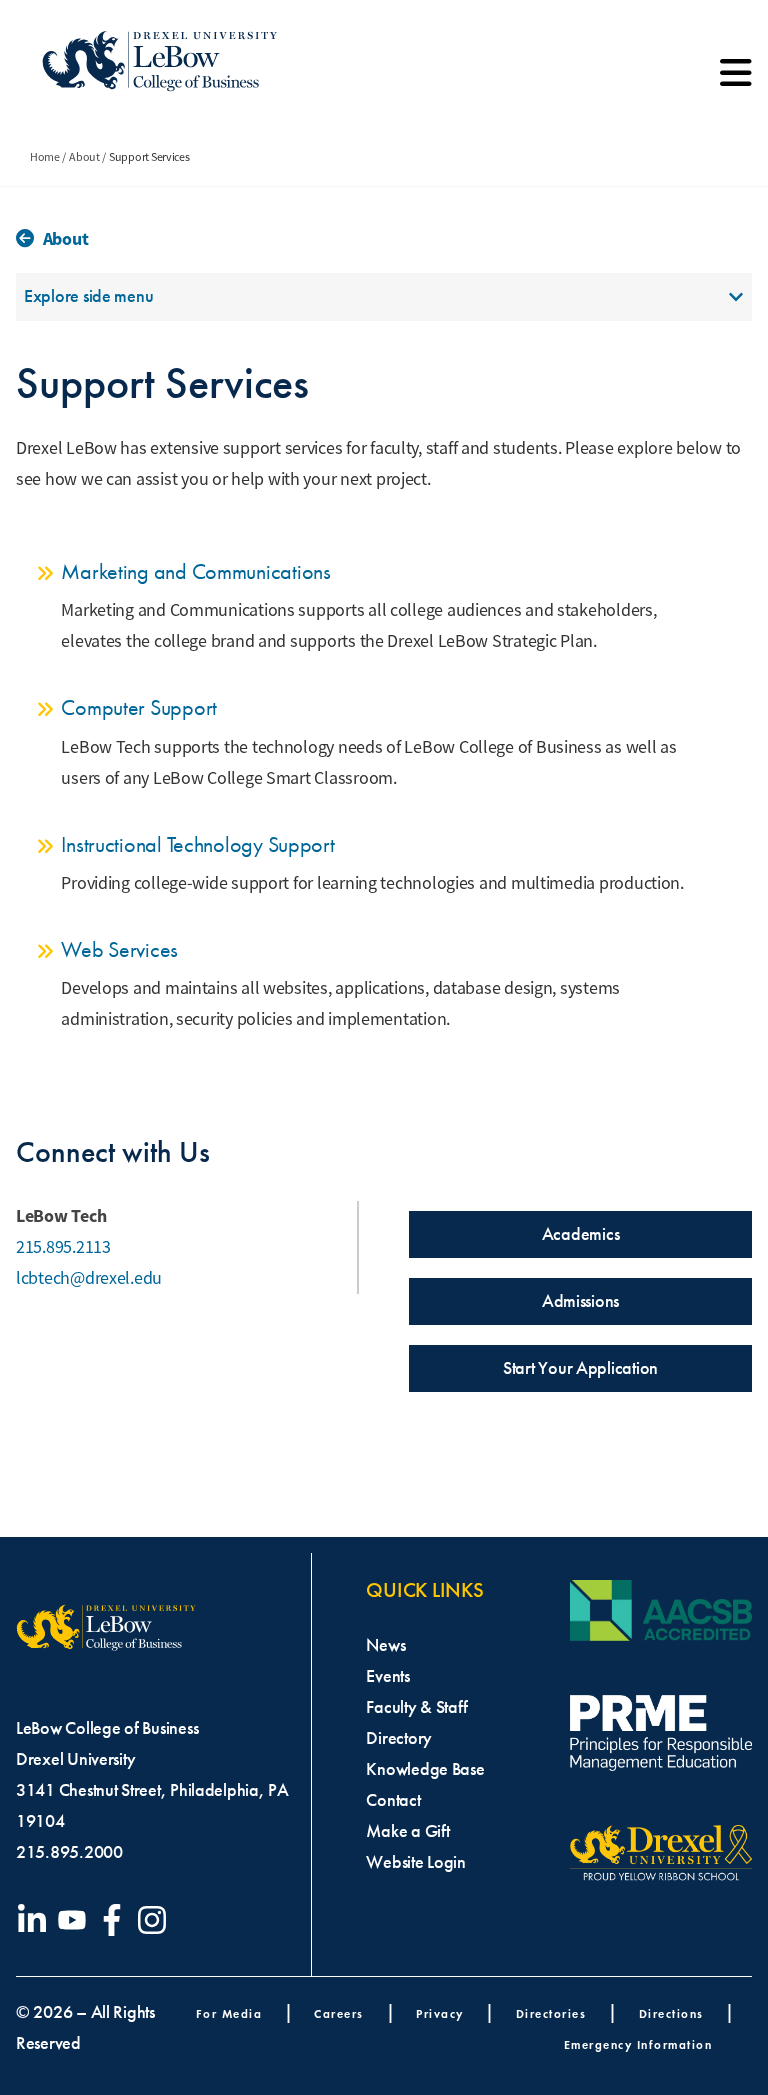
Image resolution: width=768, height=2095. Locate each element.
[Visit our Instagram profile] (156, 1920)
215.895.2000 (69, 1852)
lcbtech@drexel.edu (89, 1278)
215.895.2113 (63, 1247)
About (84, 157)
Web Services (119, 949)
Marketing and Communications (195, 571)
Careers (339, 2013)
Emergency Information (638, 2044)
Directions (671, 2013)
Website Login (416, 1862)
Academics (581, 1234)
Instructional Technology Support (197, 844)
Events (387, 1676)
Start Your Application (580, 1368)
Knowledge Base (425, 1769)
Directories (551, 2013)
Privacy (440, 2013)
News (385, 1645)
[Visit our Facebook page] (116, 1920)
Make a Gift (407, 1831)
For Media (229, 2013)
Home (45, 157)
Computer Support (139, 707)
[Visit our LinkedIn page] (36, 1920)
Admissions (580, 1301)
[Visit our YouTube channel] (76, 1920)
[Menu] (736, 80)
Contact (393, 1800)
